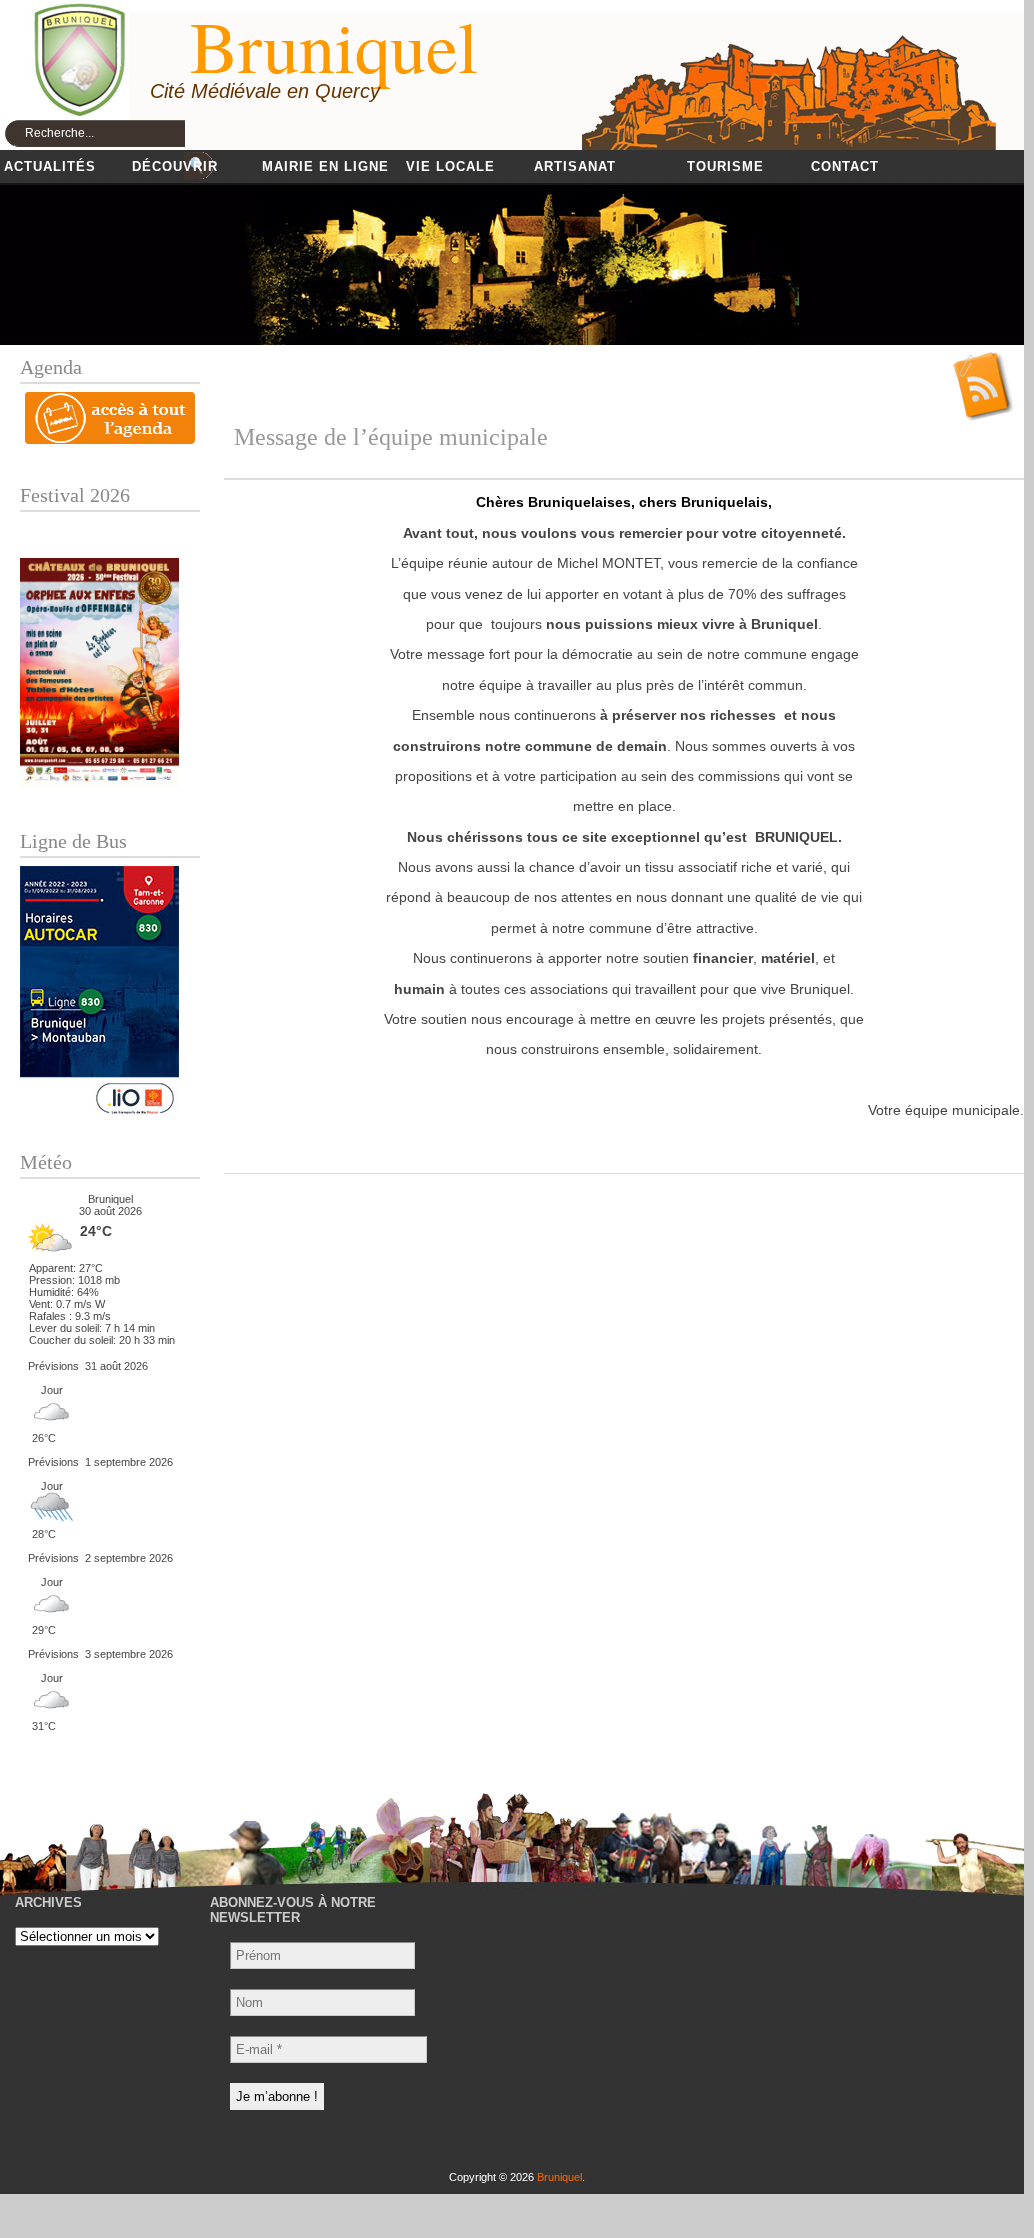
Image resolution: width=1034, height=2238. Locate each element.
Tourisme (725, 166)
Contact (845, 166)
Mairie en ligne (325, 166)
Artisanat (575, 166)
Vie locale (450, 166)
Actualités (50, 166)
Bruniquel (559, 2177)
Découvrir (175, 166)
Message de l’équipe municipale (391, 437)
